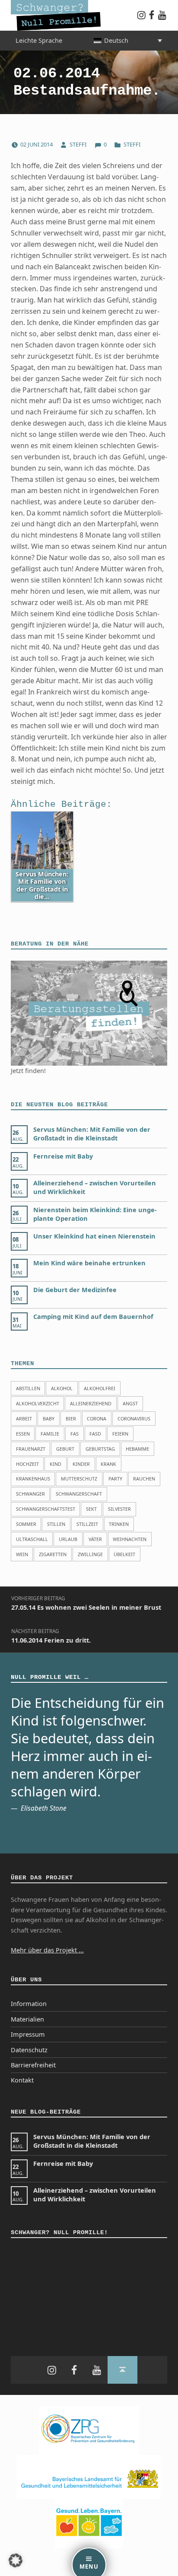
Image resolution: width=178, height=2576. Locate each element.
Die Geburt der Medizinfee (75, 1290)
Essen (23, 1434)
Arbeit (24, 1419)
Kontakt (22, 2080)
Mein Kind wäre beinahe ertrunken (89, 1263)
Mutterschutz (79, 1479)
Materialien (27, 2019)
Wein (22, 1554)
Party (115, 1479)
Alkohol (62, 1388)
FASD (95, 1434)
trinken (119, 1524)
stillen (56, 1524)
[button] (16, 2560)
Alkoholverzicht (38, 1403)
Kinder (81, 1464)
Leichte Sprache (39, 40)
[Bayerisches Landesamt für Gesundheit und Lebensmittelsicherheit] (89, 2476)
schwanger (30, 1494)
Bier (71, 1419)
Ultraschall (32, 1539)
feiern (120, 1434)
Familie (50, 1434)
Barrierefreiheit (33, 2065)
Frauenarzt (31, 1449)
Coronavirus (134, 1419)
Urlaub (68, 1539)
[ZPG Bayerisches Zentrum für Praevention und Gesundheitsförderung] (89, 2430)
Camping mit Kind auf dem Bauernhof (93, 1317)
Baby (49, 1419)
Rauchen (144, 1479)
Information (29, 2004)
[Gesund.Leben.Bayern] (89, 2523)
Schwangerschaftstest (46, 1509)
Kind (56, 1464)
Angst (130, 1403)
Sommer (26, 1524)
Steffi (79, 144)
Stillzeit (87, 1524)
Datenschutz (29, 2050)
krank (108, 1464)
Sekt (91, 1509)
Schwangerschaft (79, 1494)
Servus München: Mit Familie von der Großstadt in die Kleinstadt (92, 1134)
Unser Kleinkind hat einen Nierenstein (94, 1236)
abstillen (28, 1388)
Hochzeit (27, 1464)
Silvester (119, 1509)
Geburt (65, 1449)
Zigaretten (53, 1554)
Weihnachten (130, 1539)
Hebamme (137, 1449)
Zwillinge (90, 1554)
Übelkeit (124, 1554)
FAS (75, 1434)
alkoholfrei (100, 1388)
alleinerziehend (91, 1403)
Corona (97, 1419)
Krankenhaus (33, 1479)
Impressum (28, 2034)
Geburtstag (100, 1449)
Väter (95, 1539)
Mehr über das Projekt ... (47, 1950)
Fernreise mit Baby (63, 1156)
